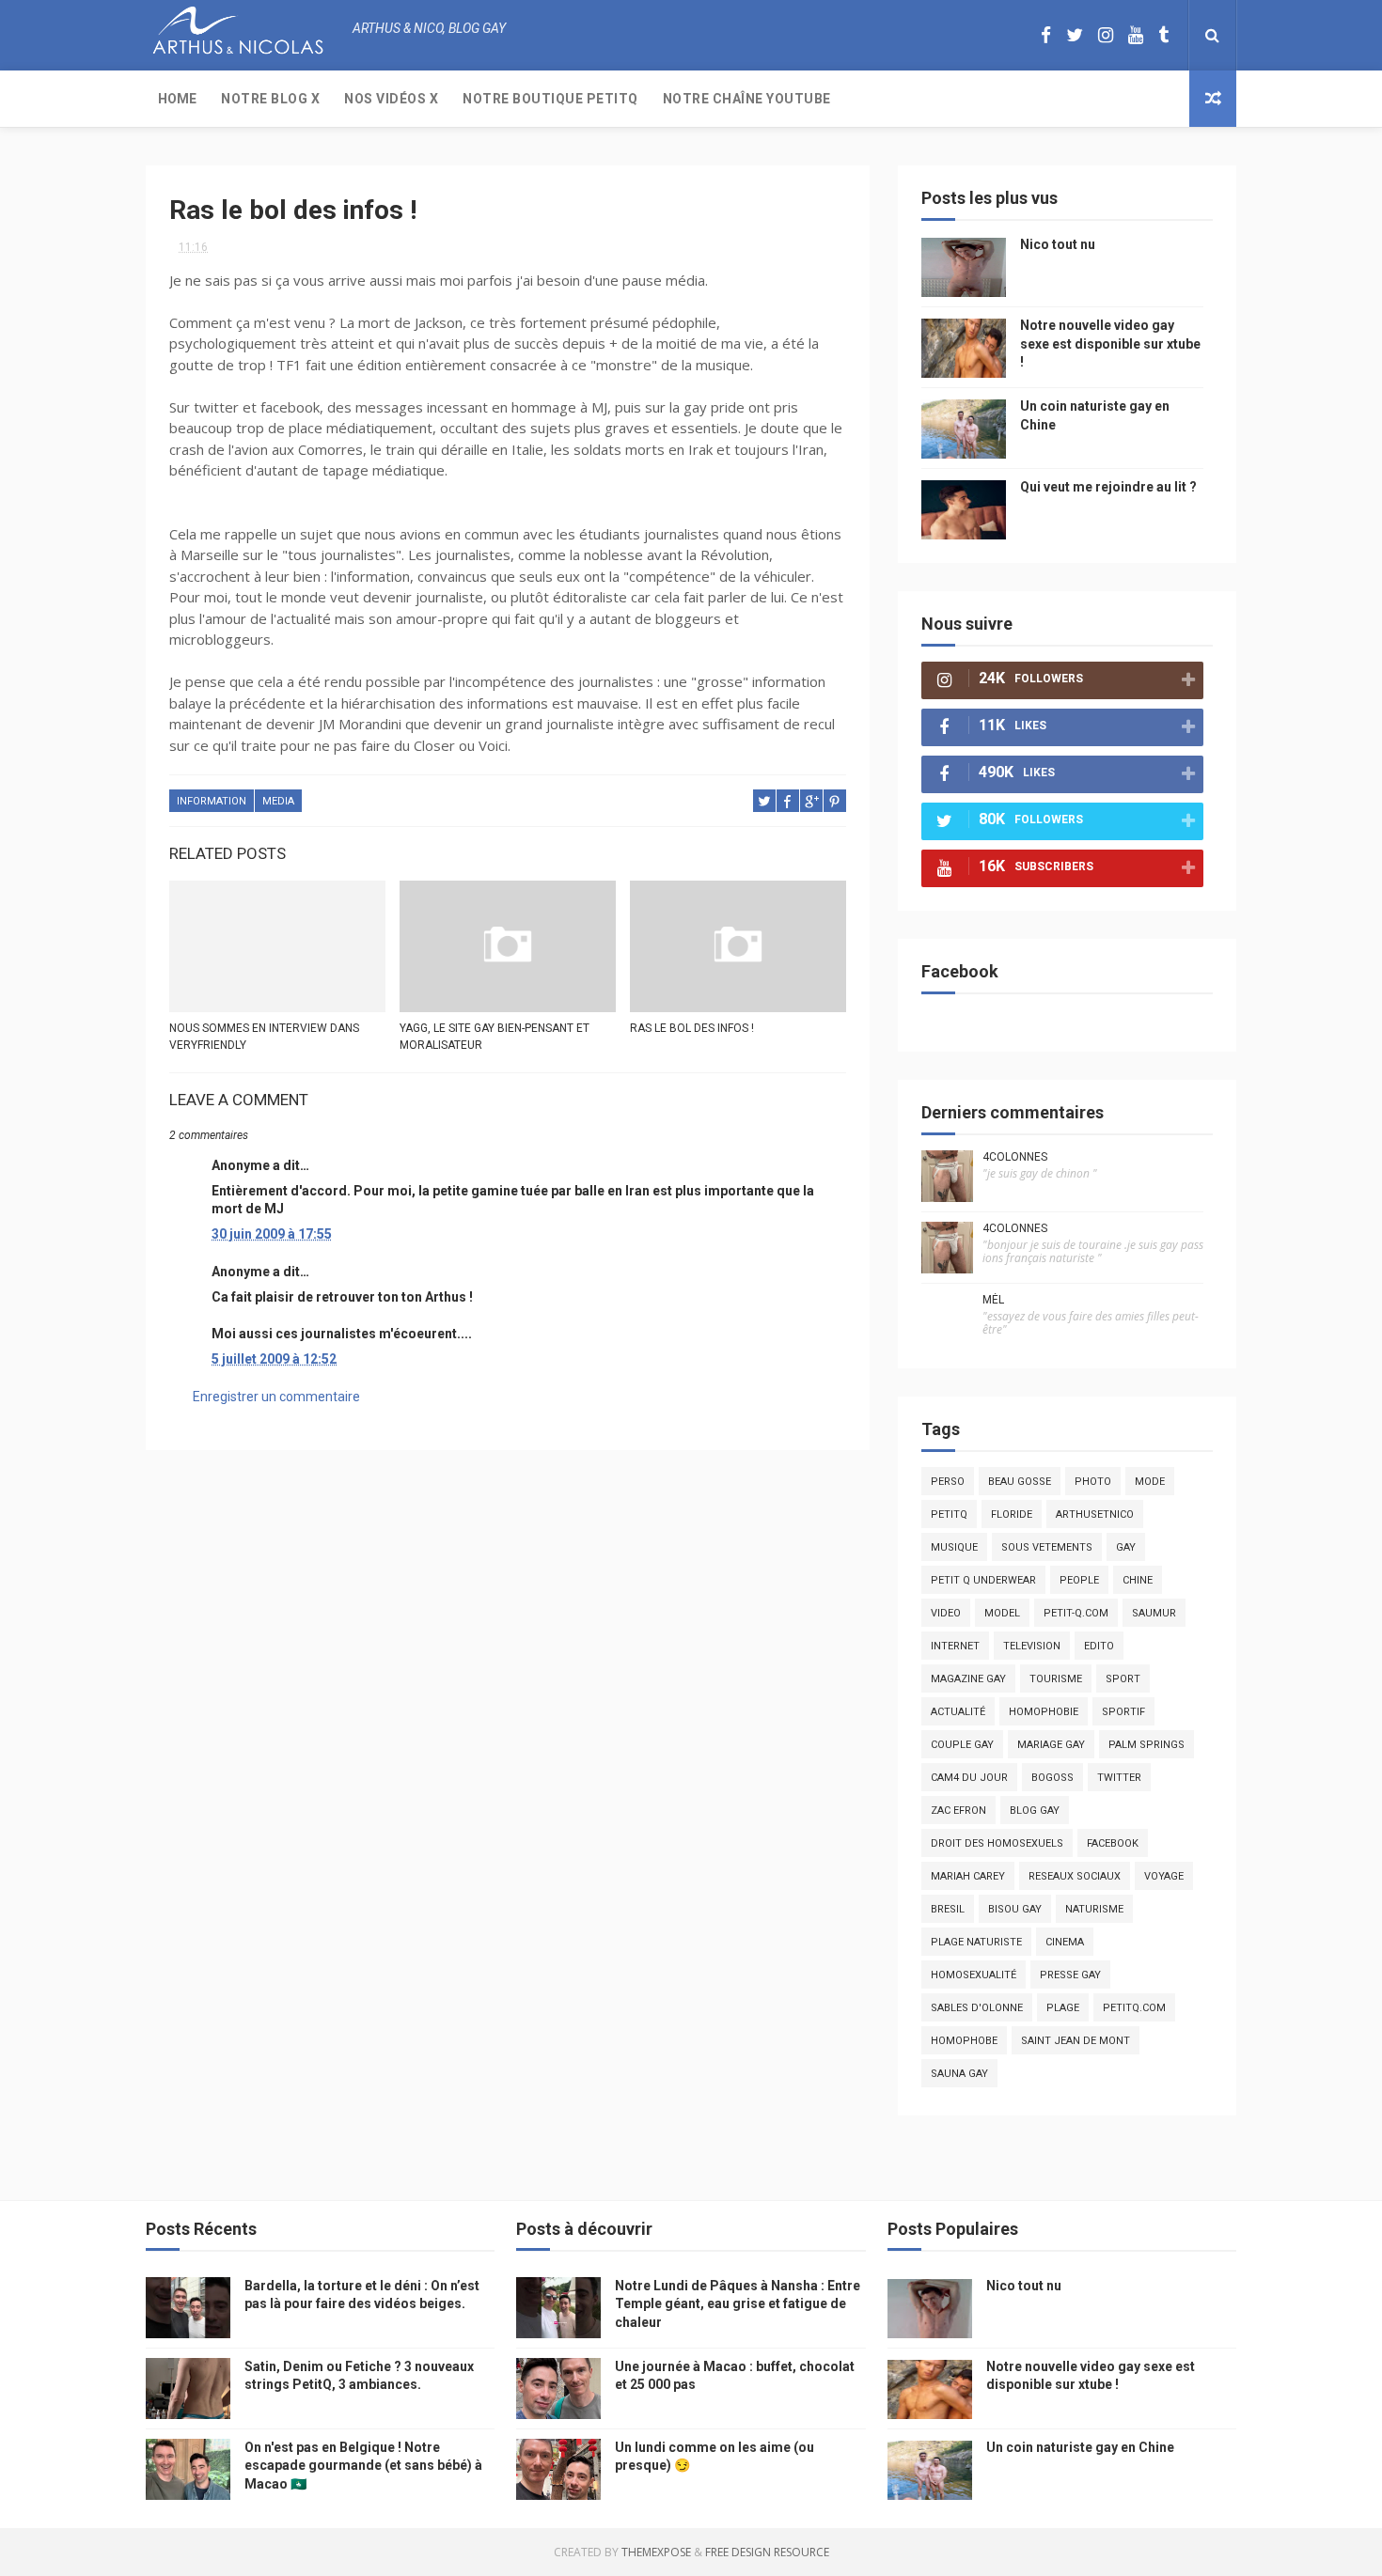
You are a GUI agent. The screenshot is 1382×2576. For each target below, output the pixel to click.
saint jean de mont (1076, 2041)
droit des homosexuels (997, 1843)
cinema (1065, 1942)
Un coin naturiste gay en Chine (1080, 2447)
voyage (1164, 1876)
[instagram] (1106, 35)
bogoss (1052, 1778)
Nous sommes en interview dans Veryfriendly (264, 1037)
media (278, 801)
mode (1150, 1482)
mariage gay (1051, 1745)
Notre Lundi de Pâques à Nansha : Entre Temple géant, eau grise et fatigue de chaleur (738, 2304)
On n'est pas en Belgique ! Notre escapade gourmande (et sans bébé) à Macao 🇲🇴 (363, 2466)
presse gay (1070, 1975)
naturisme (1094, 1909)
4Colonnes (1015, 1157)
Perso (948, 1482)
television (1032, 1646)
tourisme (1056, 1679)
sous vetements (1047, 1547)
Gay (1126, 1547)
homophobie (1044, 1712)
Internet (955, 1646)
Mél (993, 1300)
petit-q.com (1076, 1613)
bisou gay (1015, 1909)
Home (177, 99)
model (1002, 1613)
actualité (958, 1712)
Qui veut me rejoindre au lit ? (1108, 487)
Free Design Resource (767, 2552)
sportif (1123, 1712)
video (946, 1613)
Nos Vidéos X (391, 99)
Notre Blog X (270, 99)
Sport (1123, 1679)
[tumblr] (1163, 35)
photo (1093, 1482)
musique (954, 1547)
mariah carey (968, 1876)
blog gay (1035, 1811)
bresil (948, 1909)
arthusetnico (1095, 1514)
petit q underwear (983, 1580)
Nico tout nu (1058, 244)
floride (1012, 1514)
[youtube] (1136, 35)
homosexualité (974, 1975)
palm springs (1146, 1745)
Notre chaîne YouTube (747, 99)
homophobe (964, 2041)
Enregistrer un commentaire (276, 1397)
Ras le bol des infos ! (692, 1028)
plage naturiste (976, 1942)
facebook (1113, 1843)
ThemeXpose (656, 2552)
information (212, 801)
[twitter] (1075, 35)
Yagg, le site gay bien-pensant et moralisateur (495, 1037)
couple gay (962, 1745)
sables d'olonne (977, 2008)
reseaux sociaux (1075, 1876)
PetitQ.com (1134, 2008)
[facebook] (1046, 35)
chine (1138, 1580)
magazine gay (968, 1679)
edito (1099, 1646)
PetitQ (949, 1514)
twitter (1119, 1778)
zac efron (958, 1811)
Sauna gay (959, 2074)
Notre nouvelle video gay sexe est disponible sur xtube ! (1110, 343)
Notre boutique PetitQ (550, 99)
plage (1063, 2008)
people (1079, 1580)
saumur (1154, 1613)
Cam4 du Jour (969, 1778)
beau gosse (1020, 1482)
